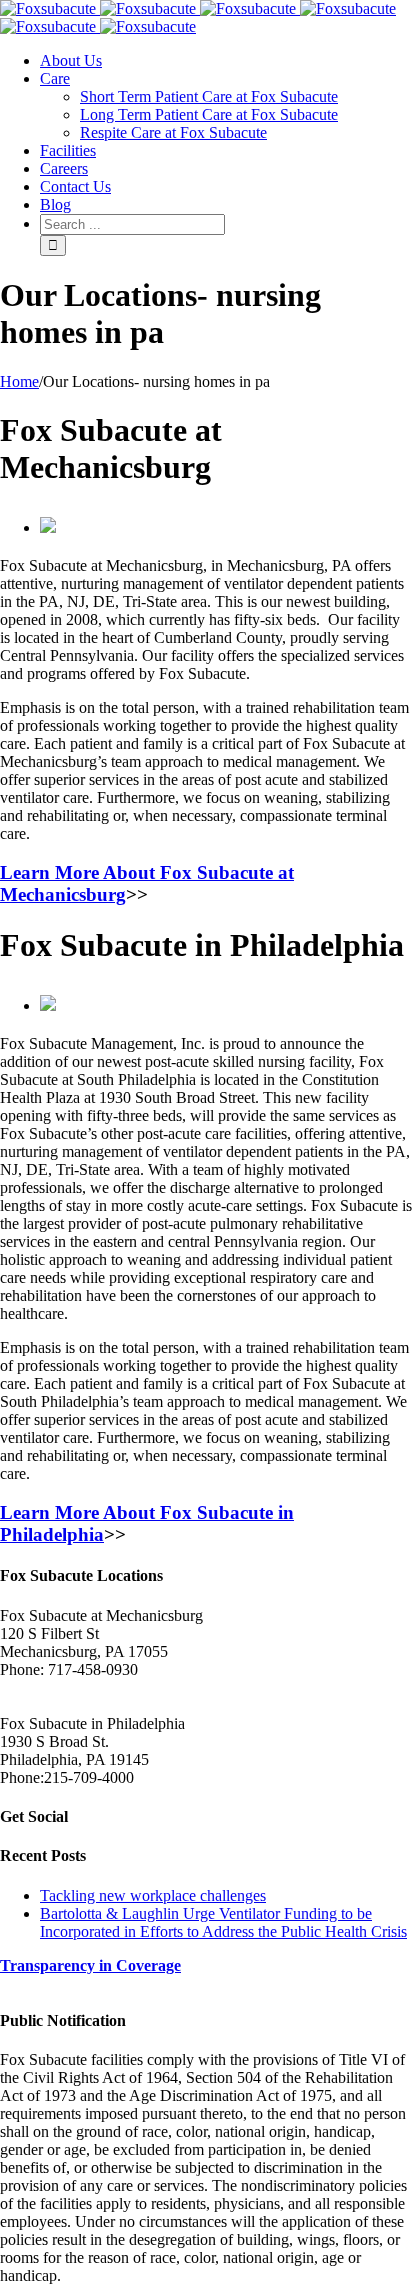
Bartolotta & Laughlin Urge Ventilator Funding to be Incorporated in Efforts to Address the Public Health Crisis (223, 1922)
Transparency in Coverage (90, 1965)
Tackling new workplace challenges (153, 1895)
